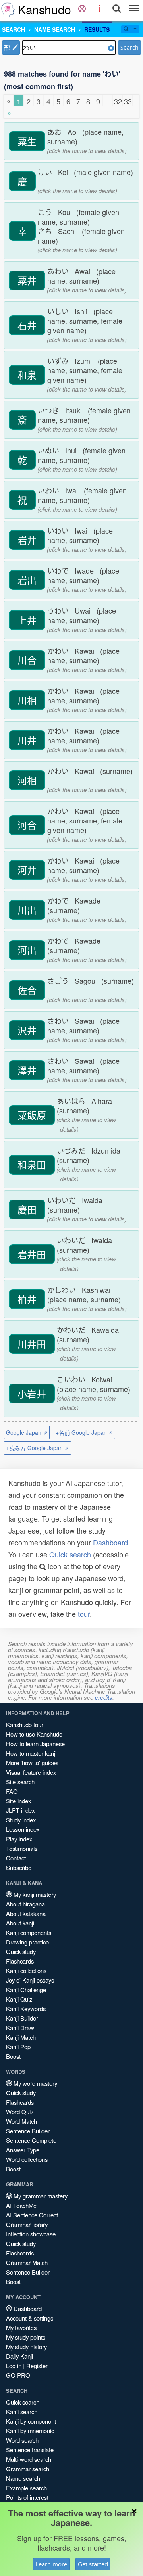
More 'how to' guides (32, 1763)
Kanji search (22, 2412)
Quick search (70, 1554)
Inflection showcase (31, 2234)
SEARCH (14, 29)
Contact (16, 1858)
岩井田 (32, 1254)
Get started (93, 2564)
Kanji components (29, 1932)
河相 (27, 780)
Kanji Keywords (26, 2009)
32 (118, 101)
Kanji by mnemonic (30, 2431)
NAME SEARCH (55, 29)
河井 (27, 870)
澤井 (27, 1070)
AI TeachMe (21, 2205)
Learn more (51, 2564)
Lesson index (23, 1829)
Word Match (21, 2121)
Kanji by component (31, 2421)
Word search (22, 2440)
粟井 (27, 280)
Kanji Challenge (26, 1990)
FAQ (12, 1791)
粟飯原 (32, 1115)
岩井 (27, 540)
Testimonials (22, 1848)
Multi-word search (29, 2459)
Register (37, 2366)
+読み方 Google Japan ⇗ (38, 1448)
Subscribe (19, 1867)
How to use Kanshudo (34, 1734)
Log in (14, 2366)
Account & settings (30, 2318)
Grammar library (27, 2224)
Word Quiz (20, 2112)
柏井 (27, 1299)
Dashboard (110, 1542)
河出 (27, 950)
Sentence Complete (31, 2140)
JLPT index (20, 1810)
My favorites (21, 2327)
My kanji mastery (34, 1894)
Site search (20, 1782)
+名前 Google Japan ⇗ (84, 1432)
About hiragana (25, 1904)
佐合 (27, 990)
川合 (27, 660)
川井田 (32, 1344)
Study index (21, 1820)
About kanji (20, 1923)
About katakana (26, 1913)
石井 (27, 325)
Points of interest (27, 2497)
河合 (27, 825)
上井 (27, 620)
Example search (26, 2488)
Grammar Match (27, 2262)
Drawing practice (27, 1942)
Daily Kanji (19, 2356)
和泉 (27, 375)
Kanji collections (26, 1970)
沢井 (27, 1030)
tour (84, 1614)
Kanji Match (21, 2037)
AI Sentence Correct (32, 2215)
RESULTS (97, 29)
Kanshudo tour (25, 1725)
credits (104, 1697)
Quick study (21, 1951)
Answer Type (23, 2150)
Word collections (27, 2159)
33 (128, 101)
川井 (27, 740)
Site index (18, 1801)
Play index (19, 1839)
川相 (27, 700)
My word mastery (35, 2083)
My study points (26, 2337)
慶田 (27, 1209)
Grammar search (28, 2469)
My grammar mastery (40, 2196)
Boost (13, 2056)
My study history (26, 2347)
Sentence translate (30, 2450)
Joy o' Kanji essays (30, 1980)
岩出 (27, 580)
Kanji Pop (18, 2047)
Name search (23, 2478)
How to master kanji (31, 1753)
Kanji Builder (22, 2018)
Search (129, 47)
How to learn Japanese (35, 1744)
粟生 (27, 141)
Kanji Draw (20, 2028)
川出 (27, 910)
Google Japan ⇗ (27, 1432)
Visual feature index (31, 1772)
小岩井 (32, 1394)
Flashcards (20, 1961)
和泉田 (32, 1165)
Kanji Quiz (19, 1999)
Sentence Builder (28, 2131)
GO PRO (18, 2375)
